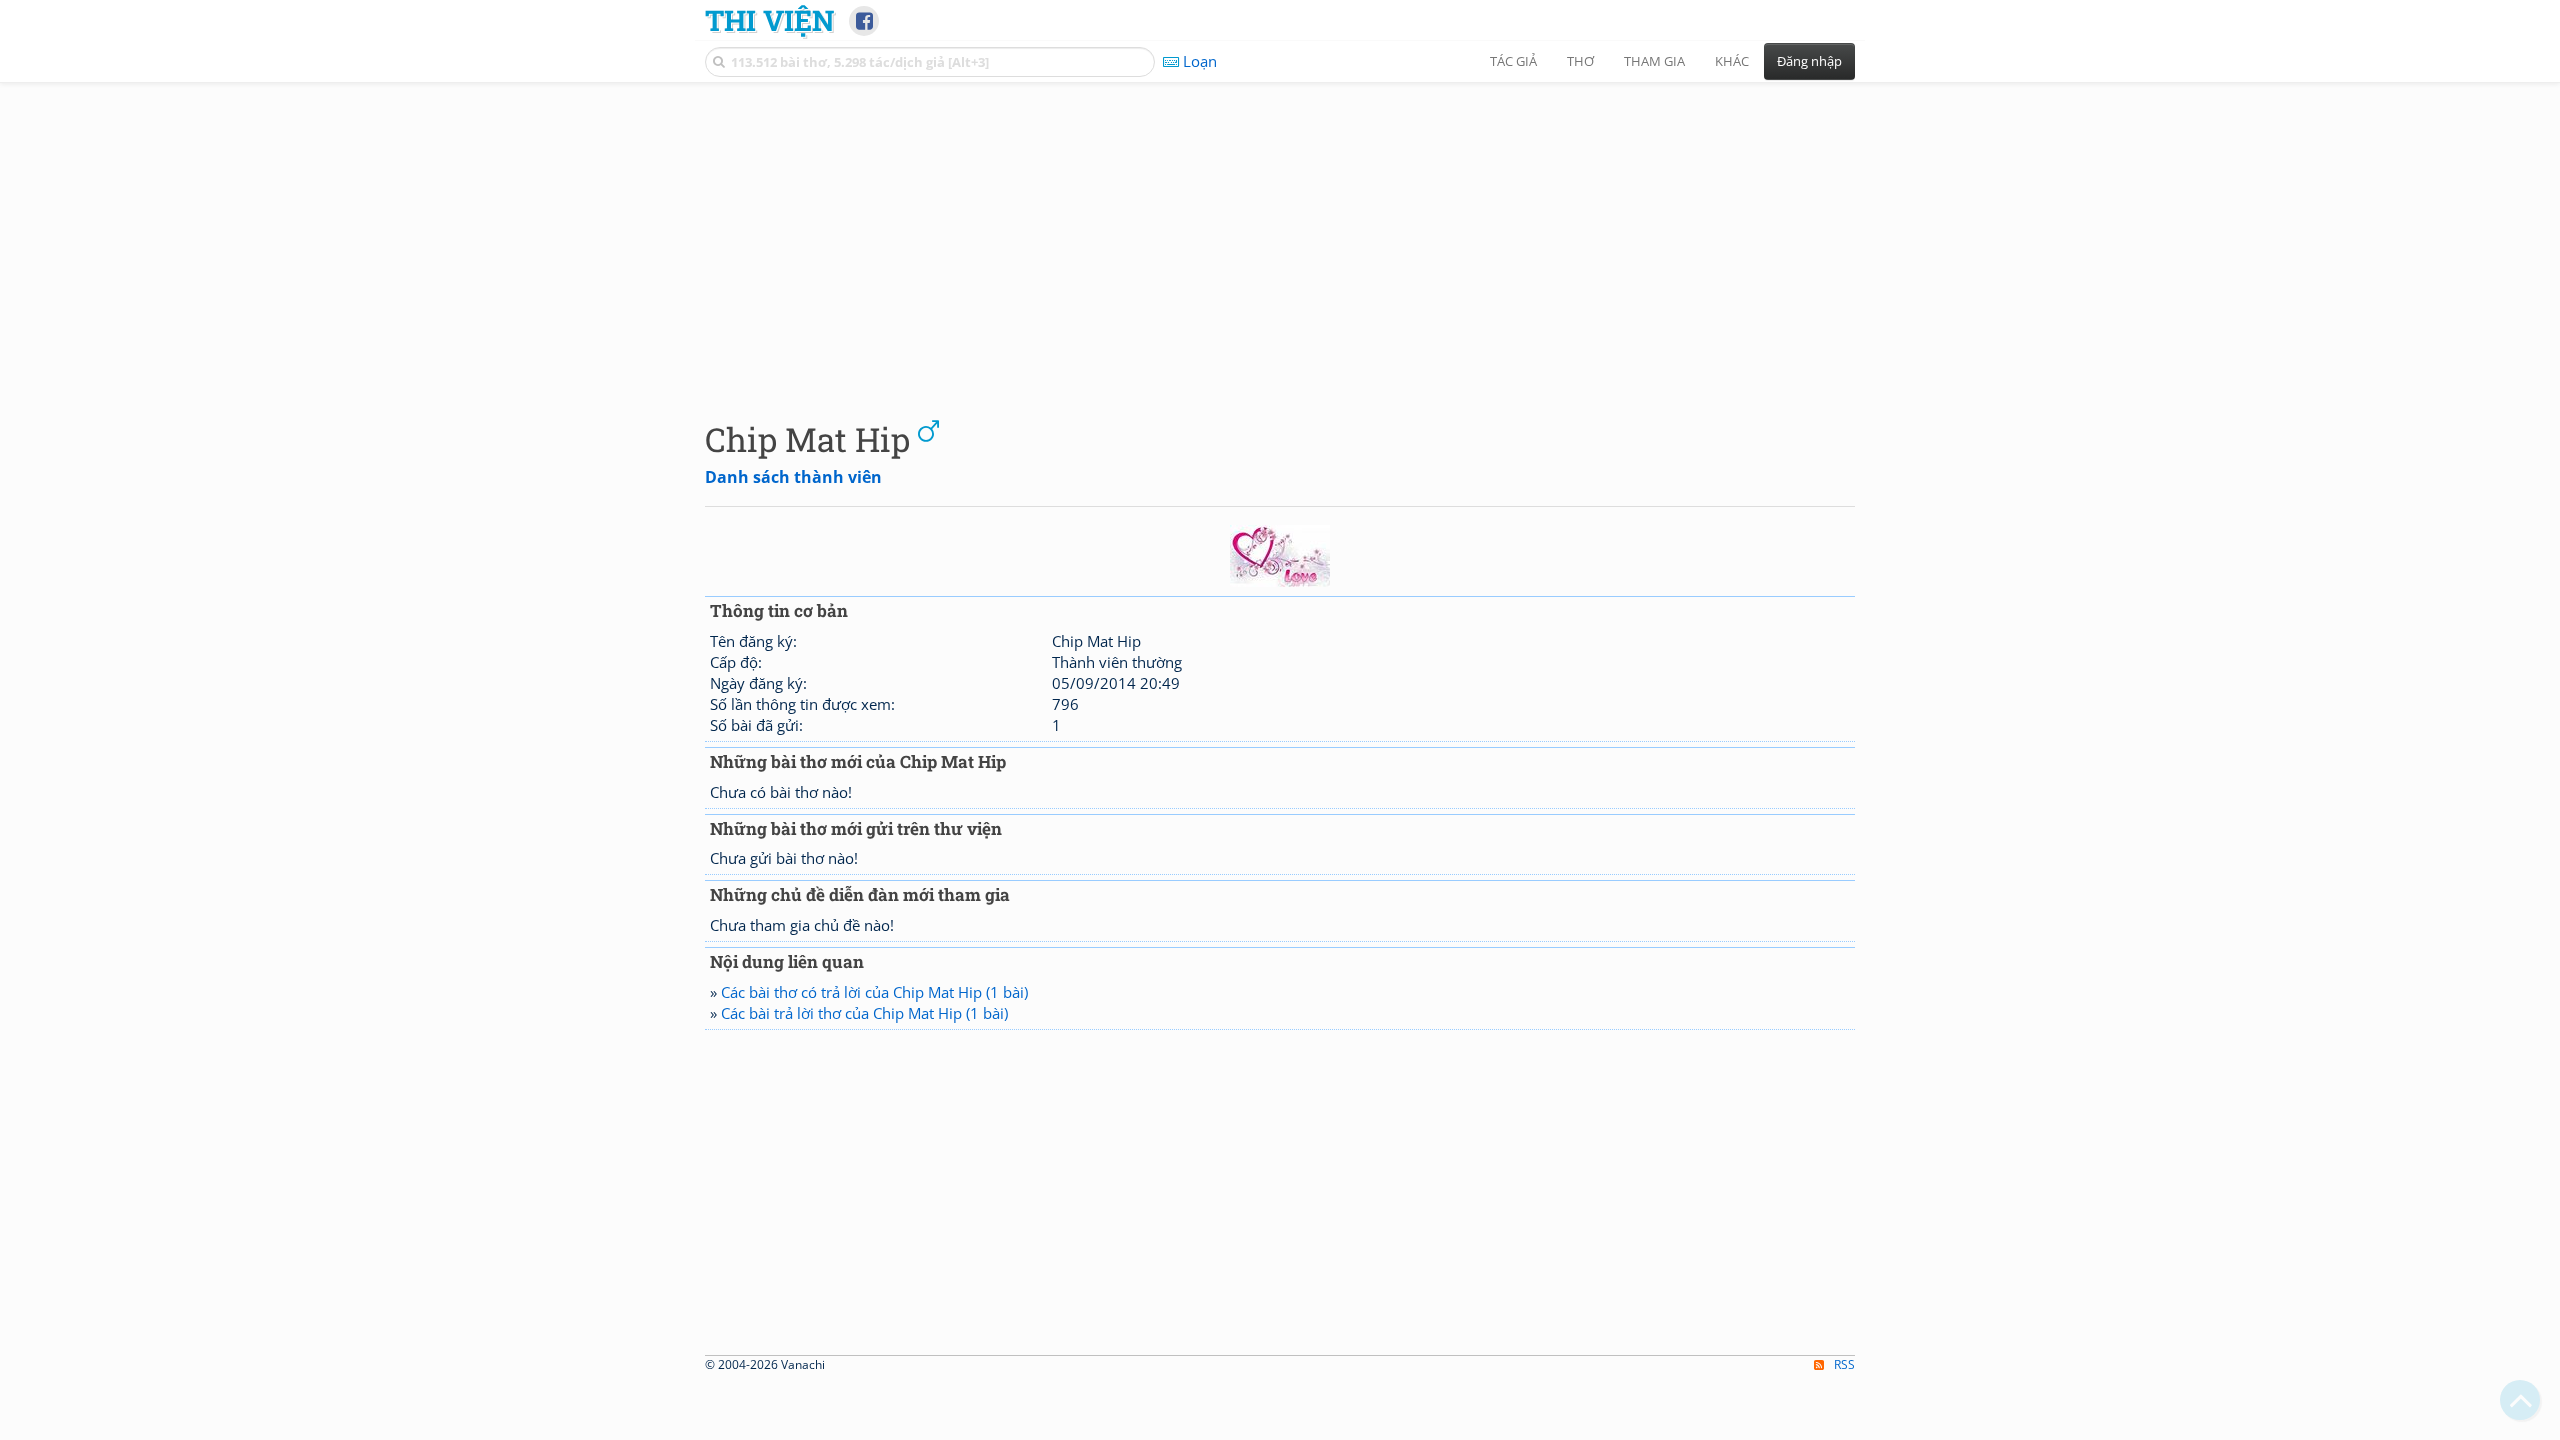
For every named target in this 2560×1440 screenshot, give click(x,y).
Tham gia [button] (1654, 61)
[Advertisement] (1280, 235)
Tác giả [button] (1513, 61)
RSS (1844, 1364)
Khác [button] (1732, 61)
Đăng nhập (1809, 61)
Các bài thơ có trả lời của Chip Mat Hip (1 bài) (874, 992)
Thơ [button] (1580, 61)
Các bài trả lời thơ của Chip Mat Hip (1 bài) (864, 1013)
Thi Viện (769, 20)
